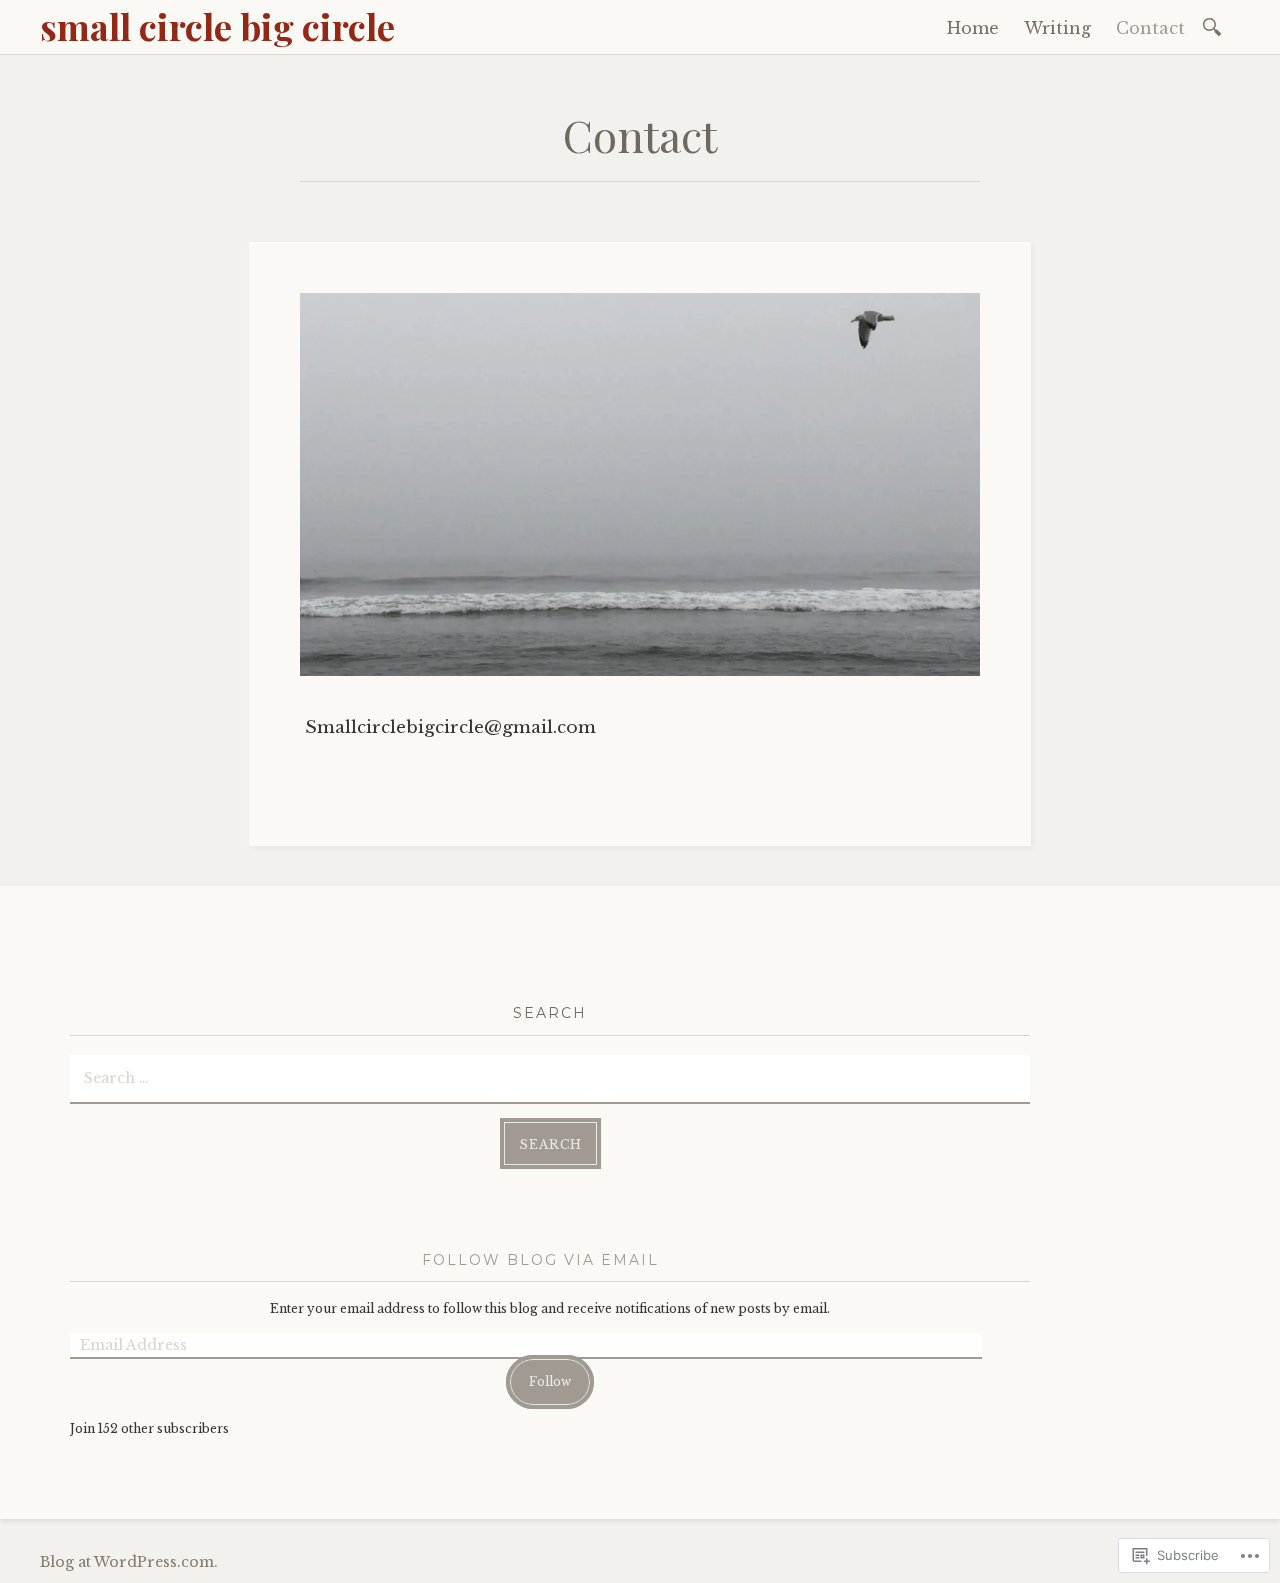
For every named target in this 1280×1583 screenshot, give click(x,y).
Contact (1150, 28)
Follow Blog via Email (540, 1260)
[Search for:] (1215, 25)
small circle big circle (217, 26)
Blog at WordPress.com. (129, 1562)
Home (973, 28)
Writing (1057, 28)
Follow (550, 1381)
